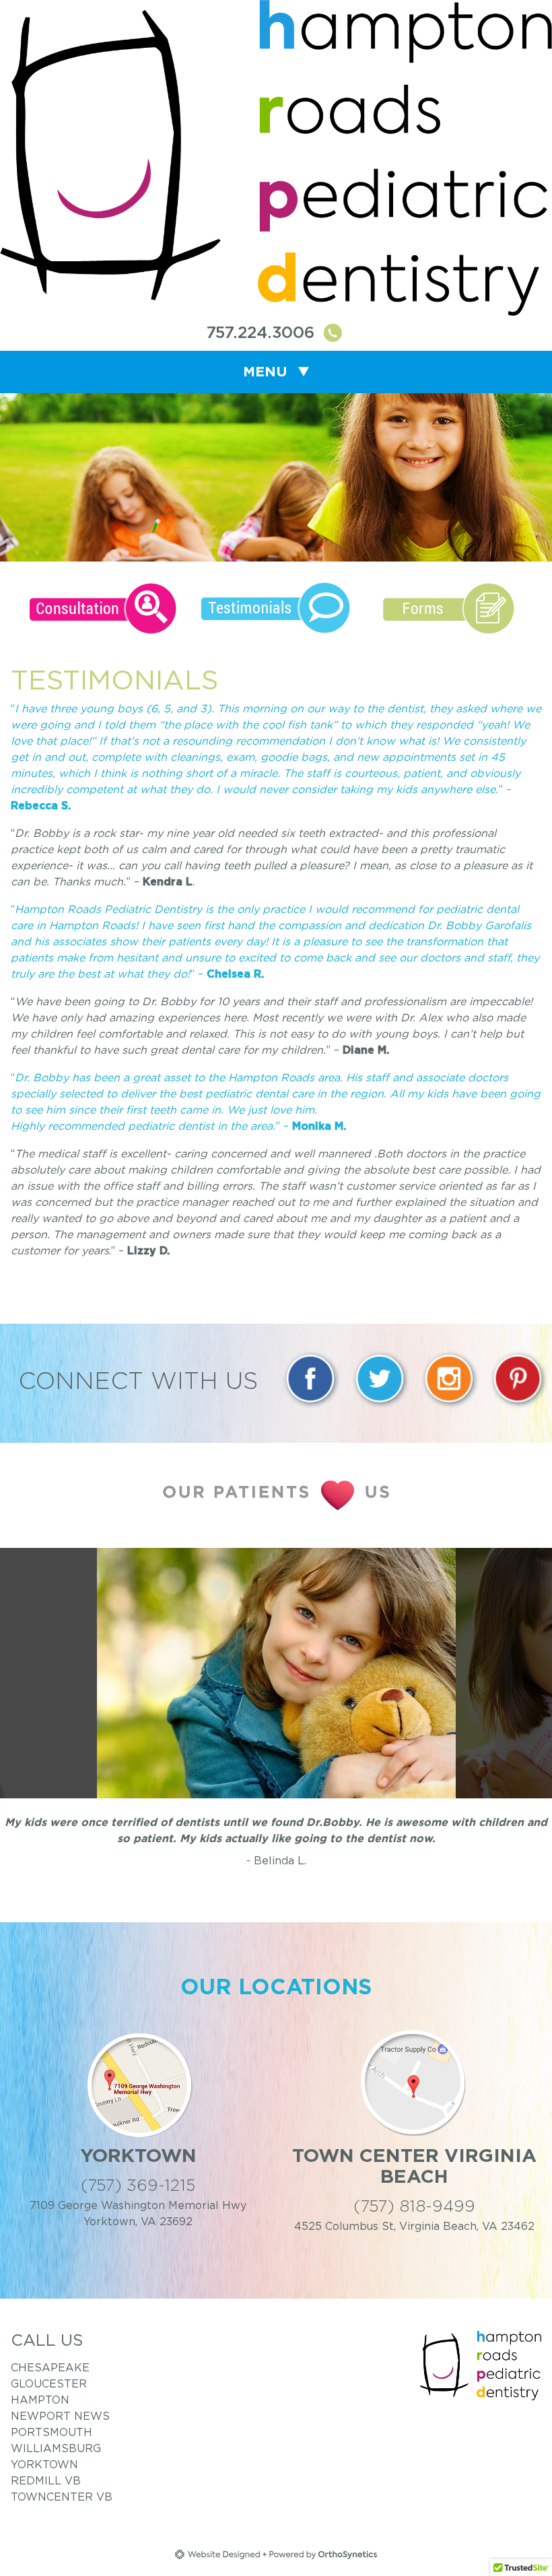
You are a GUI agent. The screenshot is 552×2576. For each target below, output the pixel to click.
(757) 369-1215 (138, 2185)
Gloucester (49, 2383)
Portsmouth (51, 2432)
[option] (276, 1673)
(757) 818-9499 (414, 2206)
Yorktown (44, 2464)
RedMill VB (46, 2480)
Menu (265, 372)
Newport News (60, 2416)
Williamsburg (56, 2448)
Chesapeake (50, 2367)
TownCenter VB (62, 2497)
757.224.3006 (263, 333)
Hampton (40, 2400)
